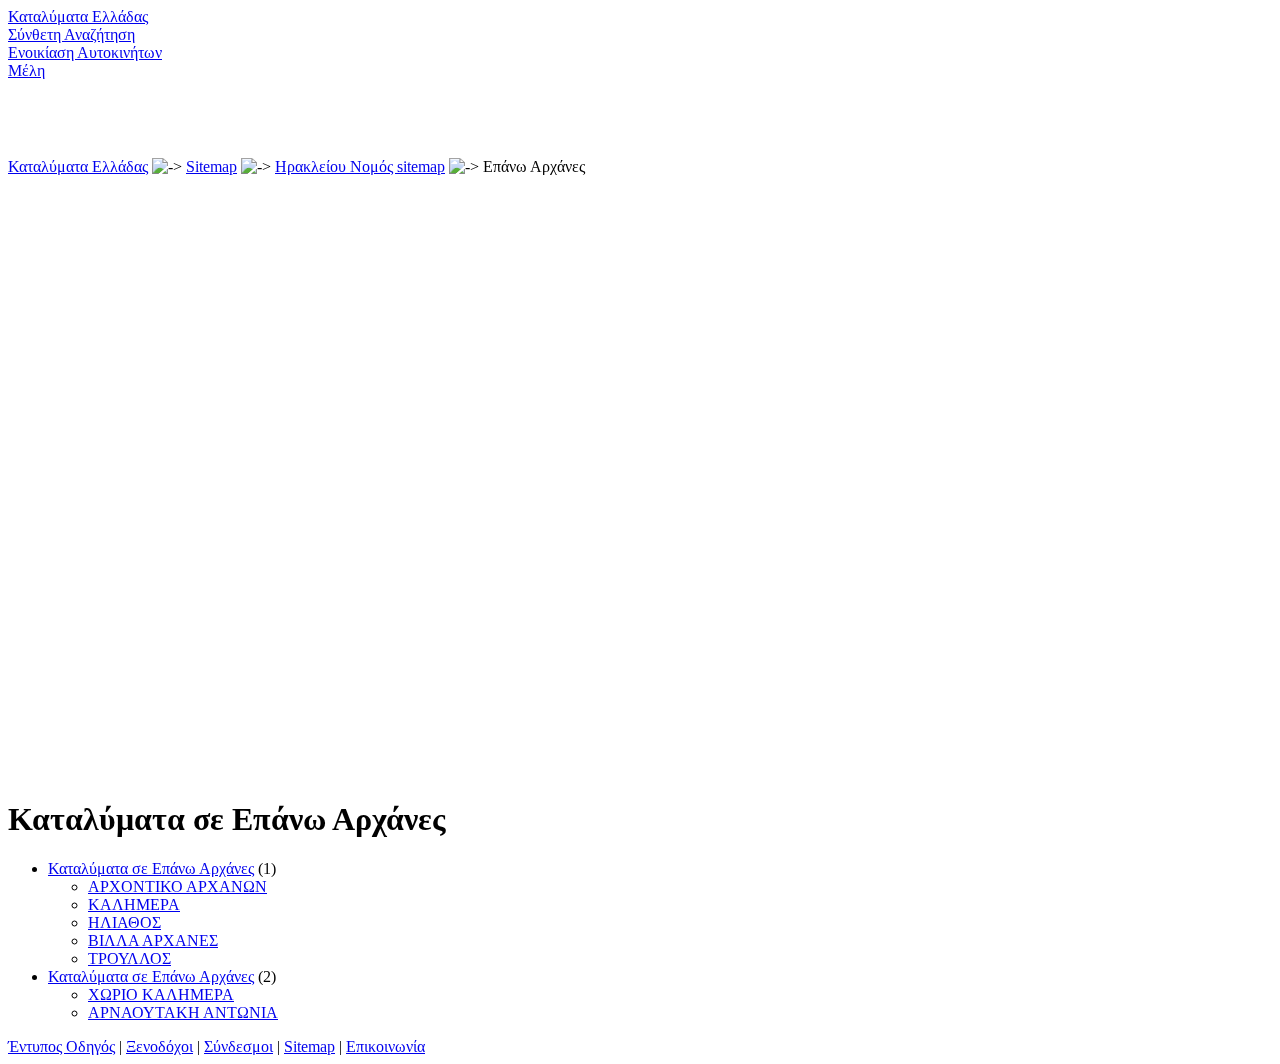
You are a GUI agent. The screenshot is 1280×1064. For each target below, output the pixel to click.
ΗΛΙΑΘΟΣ (124, 922)
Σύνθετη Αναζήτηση (71, 34)
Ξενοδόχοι (159, 1046)
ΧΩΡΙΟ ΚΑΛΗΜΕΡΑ (161, 994)
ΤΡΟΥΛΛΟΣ (129, 958)
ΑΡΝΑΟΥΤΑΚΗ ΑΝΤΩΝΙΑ (183, 1012)
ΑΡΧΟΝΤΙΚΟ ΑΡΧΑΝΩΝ (177, 886)
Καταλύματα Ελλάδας (78, 16)
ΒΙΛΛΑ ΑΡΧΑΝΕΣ (153, 940)
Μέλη (26, 70)
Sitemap (211, 166)
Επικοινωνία (385, 1046)
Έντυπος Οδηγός (61, 1046)
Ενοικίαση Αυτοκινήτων (85, 52)
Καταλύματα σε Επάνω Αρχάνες (151, 868)
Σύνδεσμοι (238, 1046)
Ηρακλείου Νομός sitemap (360, 166)
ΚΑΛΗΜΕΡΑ (134, 904)
